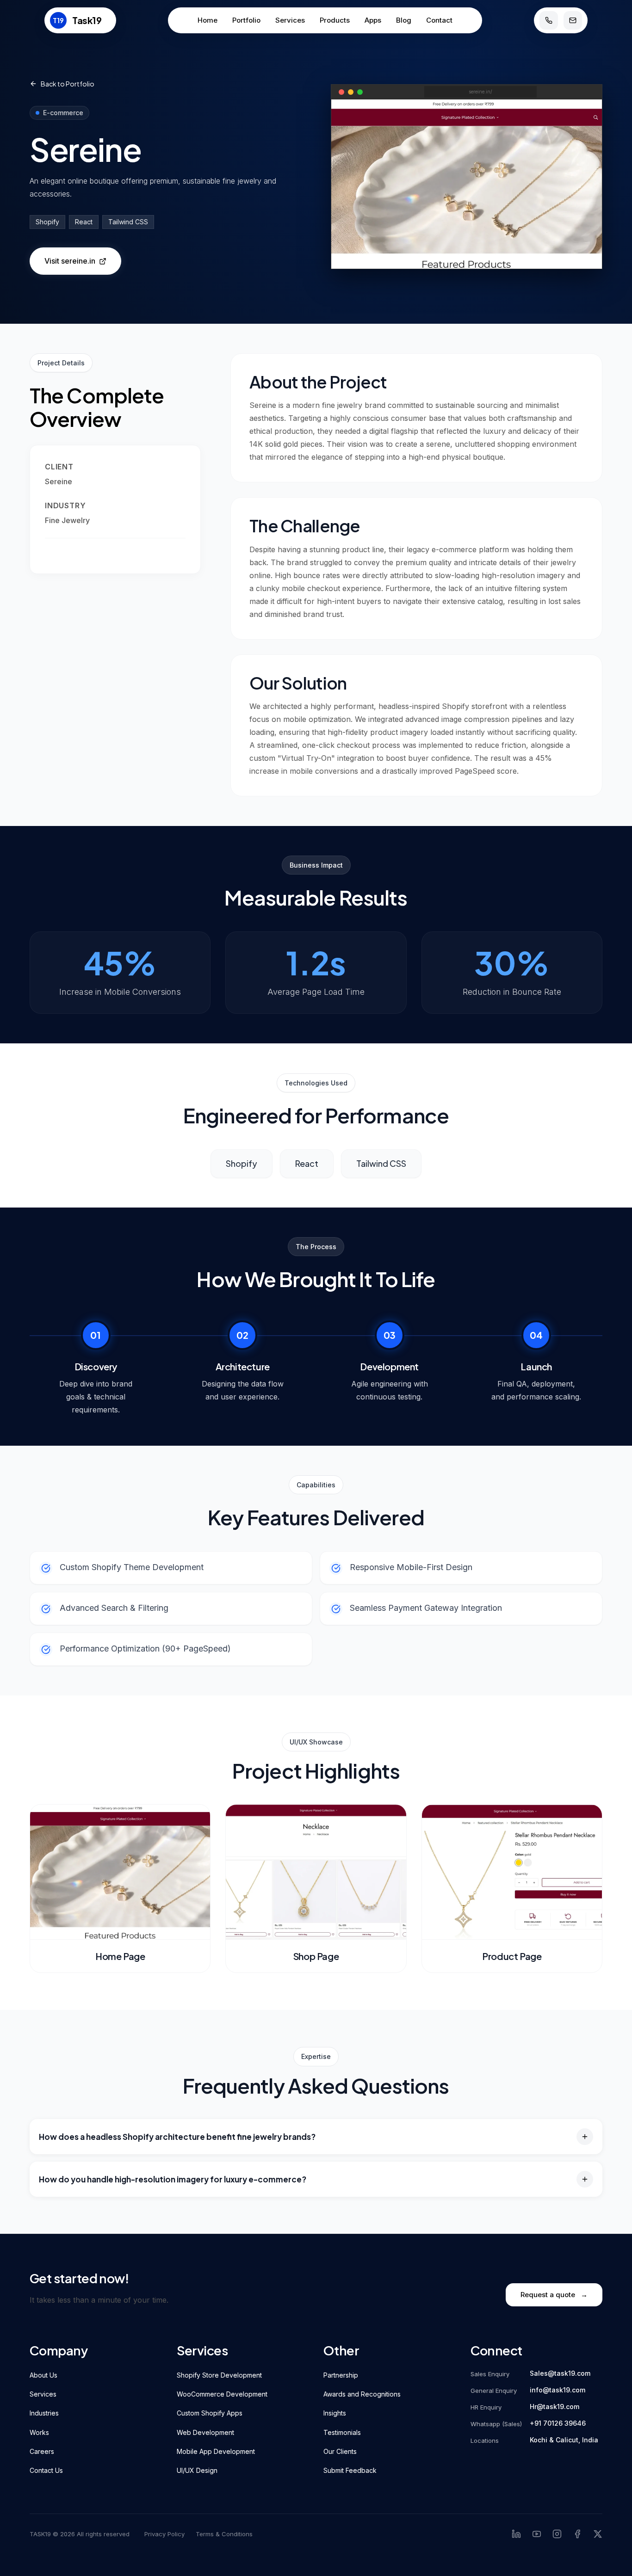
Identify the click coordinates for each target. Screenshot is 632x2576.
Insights (335, 2413)
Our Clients (340, 2451)
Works (39, 2432)
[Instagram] (557, 2534)
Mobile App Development (216, 2451)
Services (290, 20)
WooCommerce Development (222, 2394)
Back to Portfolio (68, 84)
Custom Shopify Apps (210, 2413)
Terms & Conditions (224, 2534)
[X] (598, 2534)
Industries (44, 2413)
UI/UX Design (197, 2470)
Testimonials (342, 2432)
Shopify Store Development (219, 2375)
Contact (439, 20)
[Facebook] (577, 2534)
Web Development (205, 2432)
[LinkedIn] (516, 2534)
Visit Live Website (76, 552)
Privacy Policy (164, 2534)
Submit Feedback (350, 2470)
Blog (404, 20)
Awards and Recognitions (362, 2394)
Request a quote (554, 2295)
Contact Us (46, 2470)
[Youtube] (537, 2534)
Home (208, 20)
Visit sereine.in (70, 261)
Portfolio (246, 20)
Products (335, 20)
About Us (43, 2375)
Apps (373, 20)
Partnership (341, 2375)
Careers (42, 2451)
